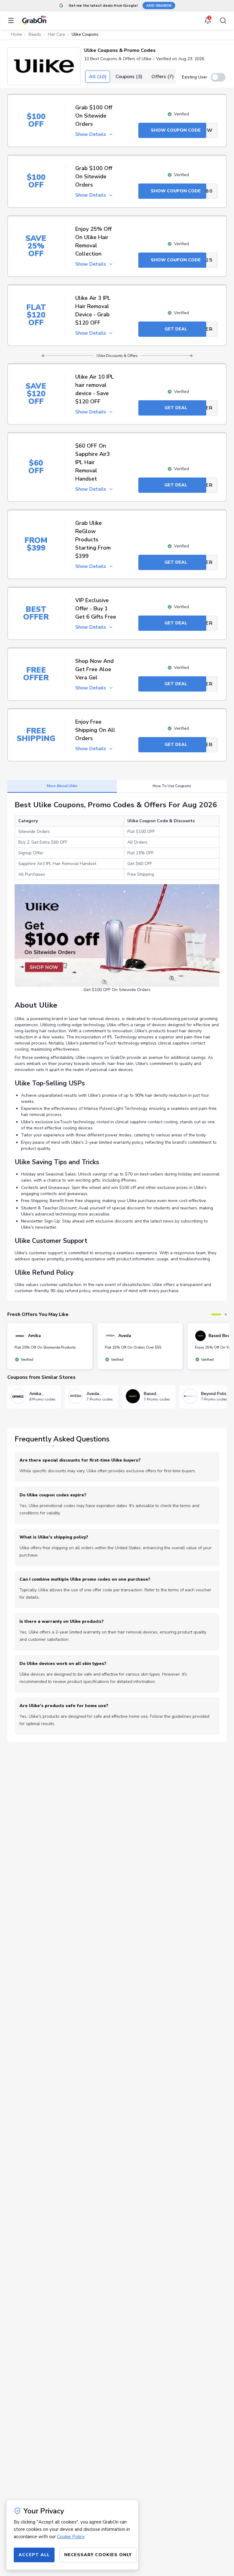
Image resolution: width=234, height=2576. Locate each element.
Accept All (34, 2555)
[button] (44, 66)
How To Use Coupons (172, 786)
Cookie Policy (71, 2537)
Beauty (35, 35)
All (98, 77)
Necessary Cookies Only (98, 2555)
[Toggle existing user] (218, 77)
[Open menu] (13, 20)
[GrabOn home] (34, 20)
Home (16, 35)
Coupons (129, 77)
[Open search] (221, 20)
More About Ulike (62, 786)
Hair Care (56, 35)
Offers (163, 77)
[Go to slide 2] (226, 1314)
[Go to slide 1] (216, 1314)
